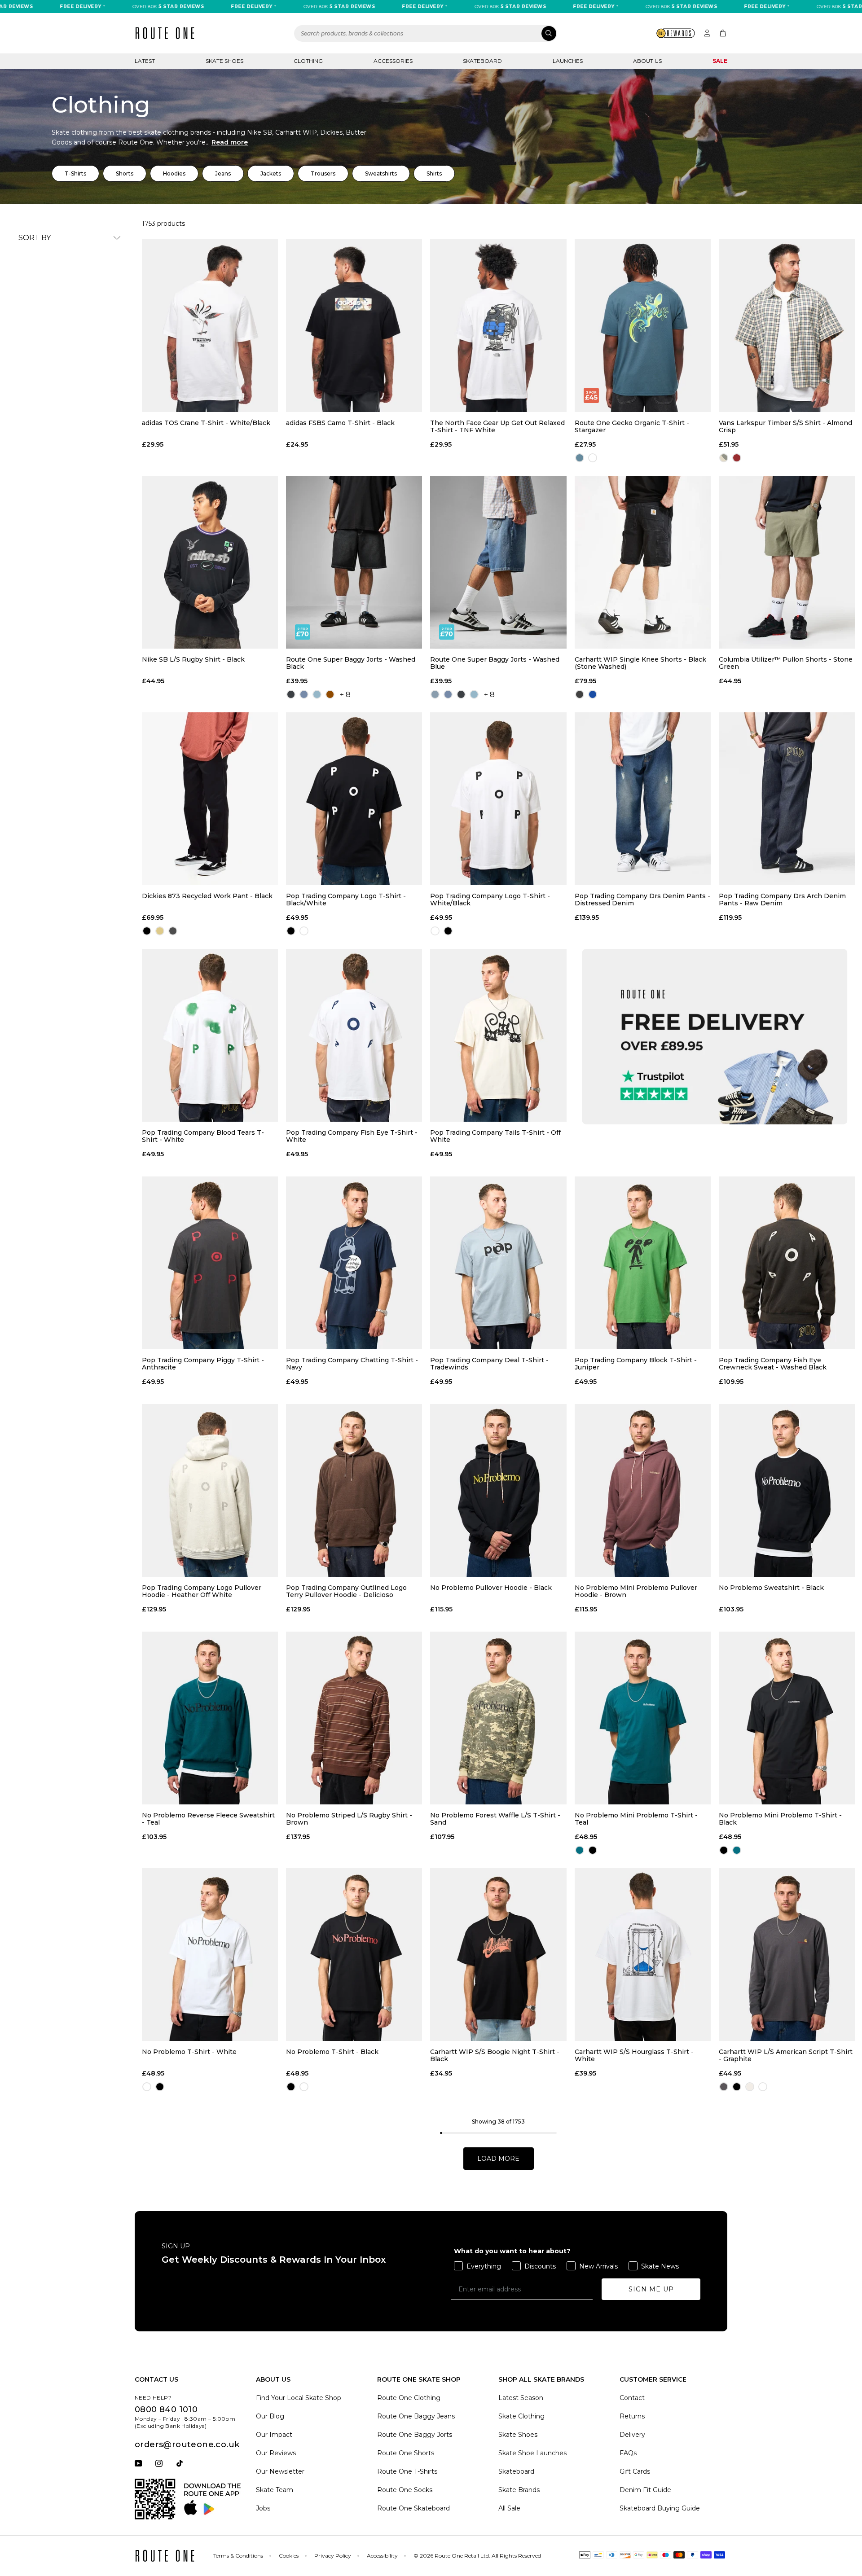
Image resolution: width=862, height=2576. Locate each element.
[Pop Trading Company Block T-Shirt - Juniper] (643, 1263)
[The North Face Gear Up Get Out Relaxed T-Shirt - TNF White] (498, 326)
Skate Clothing (521, 2416)
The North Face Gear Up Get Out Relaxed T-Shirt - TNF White (497, 426)
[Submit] (549, 33)
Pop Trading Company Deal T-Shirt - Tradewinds (489, 1364)
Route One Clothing (409, 2398)
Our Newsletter (280, 2471)
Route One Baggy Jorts (415, 2435)
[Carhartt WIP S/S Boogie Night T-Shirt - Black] (498, 1955)
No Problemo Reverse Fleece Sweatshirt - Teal (208, 1819)
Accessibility (382, 2556)
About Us (647, 61)
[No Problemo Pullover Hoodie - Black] (498, 1490)
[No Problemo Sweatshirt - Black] (787, 1490)
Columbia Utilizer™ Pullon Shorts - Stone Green (786, 663)
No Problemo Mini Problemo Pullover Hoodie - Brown (636, 1591)
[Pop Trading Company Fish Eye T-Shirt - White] (354, 1035)
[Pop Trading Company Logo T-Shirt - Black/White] (354, 799)
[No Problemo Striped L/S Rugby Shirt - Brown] (354, 1718)
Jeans (223, 173)
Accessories (393, 61)
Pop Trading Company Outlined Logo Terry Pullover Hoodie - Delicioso (346, 1591)
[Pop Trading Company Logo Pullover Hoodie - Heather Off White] (210, 1490)
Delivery (632, 2435)
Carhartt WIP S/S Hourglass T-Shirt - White (634, 2055)
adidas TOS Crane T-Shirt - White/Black (206, 423)
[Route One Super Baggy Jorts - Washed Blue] (498, 562)
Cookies (289, 2556)
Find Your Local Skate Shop (299, 2398)
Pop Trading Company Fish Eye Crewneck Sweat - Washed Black (773, 1364)
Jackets (271, 173)
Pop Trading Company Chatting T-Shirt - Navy (352, 1364)
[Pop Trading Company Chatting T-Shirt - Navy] (354, 1263)
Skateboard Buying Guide (660, 2508)
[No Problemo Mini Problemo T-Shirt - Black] (787, 1718)
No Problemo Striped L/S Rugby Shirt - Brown (349, 1819)
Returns (632, 2416)
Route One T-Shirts (407, 2471)
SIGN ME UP (651, 2289)
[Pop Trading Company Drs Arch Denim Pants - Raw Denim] (787, 799)
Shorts (125, 173)
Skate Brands (519, 2490)
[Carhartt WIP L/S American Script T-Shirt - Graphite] (787, 1955)
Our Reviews (276, 2453)
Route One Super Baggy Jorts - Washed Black (351, 663)
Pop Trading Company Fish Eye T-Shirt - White (352, 1136)
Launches (568, 61)
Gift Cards (635, 2471)
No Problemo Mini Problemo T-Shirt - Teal (636, 1819)
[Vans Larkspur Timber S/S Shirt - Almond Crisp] (787, 326)
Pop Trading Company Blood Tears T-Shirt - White (203, 1136)
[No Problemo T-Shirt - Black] (354, 1955)
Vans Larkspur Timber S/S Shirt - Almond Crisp (785, 426)
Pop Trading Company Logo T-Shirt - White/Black (490, 900)
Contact (632, 2398)
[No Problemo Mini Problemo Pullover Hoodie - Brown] (643, 1490)
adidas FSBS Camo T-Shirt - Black (340, 423)
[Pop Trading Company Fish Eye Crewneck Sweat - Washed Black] (787, 1263)
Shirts (434, 173)
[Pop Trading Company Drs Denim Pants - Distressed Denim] (643, 799)
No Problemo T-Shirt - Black (332, 2052)
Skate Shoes (224, 61)
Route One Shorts (406, 2453)
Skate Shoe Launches (532, 2453)
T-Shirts (75, 173)
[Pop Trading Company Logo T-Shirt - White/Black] (498, 799)
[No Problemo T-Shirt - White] (210, 1955)
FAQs (628, 2453)
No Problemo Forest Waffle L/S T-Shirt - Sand (495, 1819)
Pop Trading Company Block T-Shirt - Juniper (636, 1364)
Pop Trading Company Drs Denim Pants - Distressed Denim (642, 900)
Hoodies (174, 173)
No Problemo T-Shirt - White (189, 2052)
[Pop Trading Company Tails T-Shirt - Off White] (498, 1035)
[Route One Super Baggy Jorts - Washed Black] (354, 562)
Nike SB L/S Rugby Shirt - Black (193, 660)
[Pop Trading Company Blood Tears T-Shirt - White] (210, 1035)
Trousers (323, 173)
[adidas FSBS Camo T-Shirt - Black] (354, 326)
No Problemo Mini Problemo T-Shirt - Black (780, 1819)
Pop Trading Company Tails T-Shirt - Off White (495, 1136)
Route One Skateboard (413, 2508)
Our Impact (274, 2435)
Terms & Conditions (238, 2556)
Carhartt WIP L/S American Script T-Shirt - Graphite (786, 2055)
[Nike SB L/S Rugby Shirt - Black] (210, 562)
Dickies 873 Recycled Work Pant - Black (207, 896)
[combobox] (426, 33)
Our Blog (270, 2416)
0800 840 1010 (166, 2409)
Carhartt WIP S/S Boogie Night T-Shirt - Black (495, 2055)
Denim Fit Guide (645, 2490)
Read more (230, 142)
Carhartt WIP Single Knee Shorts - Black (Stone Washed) (640, 663)
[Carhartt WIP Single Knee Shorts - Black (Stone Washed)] (643, 562)
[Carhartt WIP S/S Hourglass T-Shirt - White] (643, 1955)
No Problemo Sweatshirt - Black (771, 1588)
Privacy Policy (333, 2556)
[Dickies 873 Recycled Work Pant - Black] (210, 799)
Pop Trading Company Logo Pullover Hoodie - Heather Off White (202, 1591)
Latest (145, 61)
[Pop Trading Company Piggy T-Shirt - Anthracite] (210, 1263)
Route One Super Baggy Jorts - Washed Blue (495, 663)
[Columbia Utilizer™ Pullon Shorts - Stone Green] (787, 562)
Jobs (263, 2508)
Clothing (308, 61)
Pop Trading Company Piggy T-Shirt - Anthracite (203, 1364)
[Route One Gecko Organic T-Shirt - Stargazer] (643, 326)
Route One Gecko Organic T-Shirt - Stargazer (632, 426)
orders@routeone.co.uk (187, 2444)
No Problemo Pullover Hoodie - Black (491, 1588)
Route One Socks (405, 2490)
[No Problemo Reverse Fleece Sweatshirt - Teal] (210, 1718)
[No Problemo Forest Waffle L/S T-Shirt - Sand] (498, 1718)
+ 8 (345, 695)
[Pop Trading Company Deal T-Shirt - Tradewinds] (498, 1263)
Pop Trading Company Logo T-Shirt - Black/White (346, 900)
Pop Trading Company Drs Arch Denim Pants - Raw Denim (782, 900)
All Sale (509, 2508)
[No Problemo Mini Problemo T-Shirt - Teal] (643, 1718)
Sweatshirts (381, 173)
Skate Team (275, 2490)
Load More (498, 2159)
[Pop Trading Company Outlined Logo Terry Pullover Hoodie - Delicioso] (354, 1490)
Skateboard (482, 61)
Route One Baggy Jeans (416, 2416)
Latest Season (521, 2398)
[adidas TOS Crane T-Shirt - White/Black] (210, 326)
